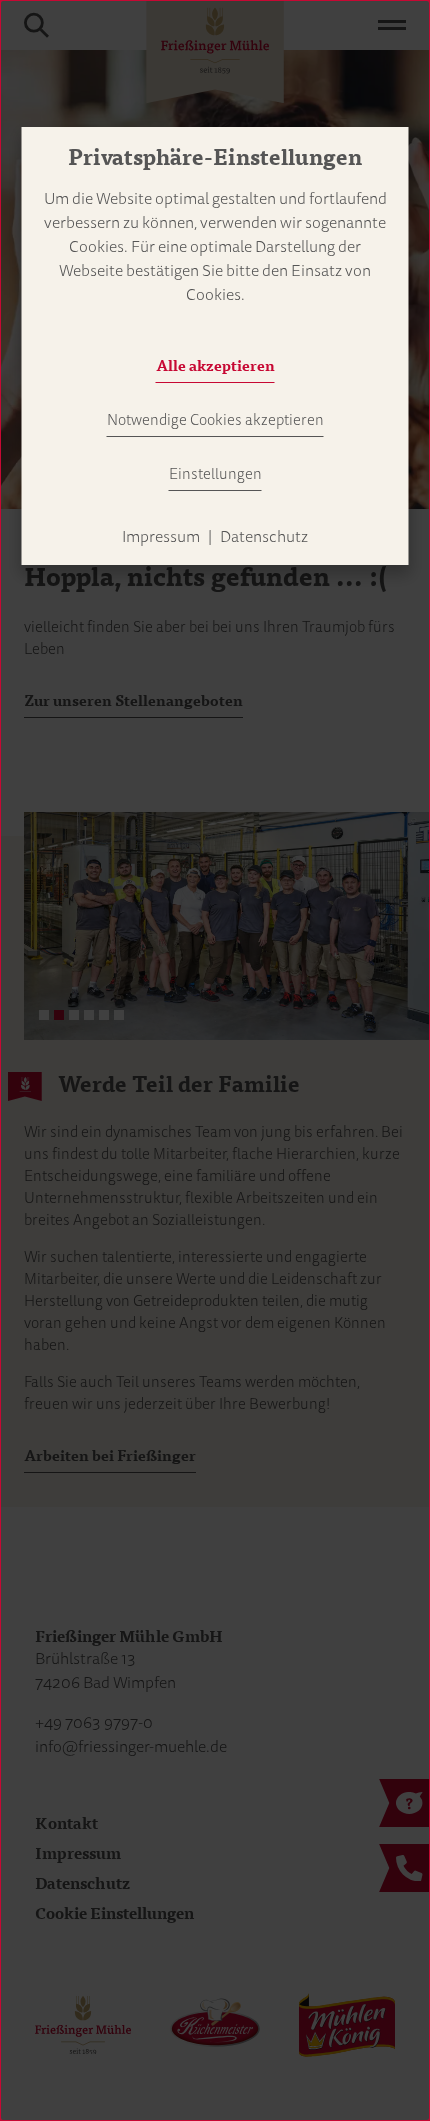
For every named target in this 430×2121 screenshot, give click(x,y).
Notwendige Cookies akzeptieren (215, 420)
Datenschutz (264, 537)
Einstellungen (215, 474)
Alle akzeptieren (215, 366)
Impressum (161, 537)
